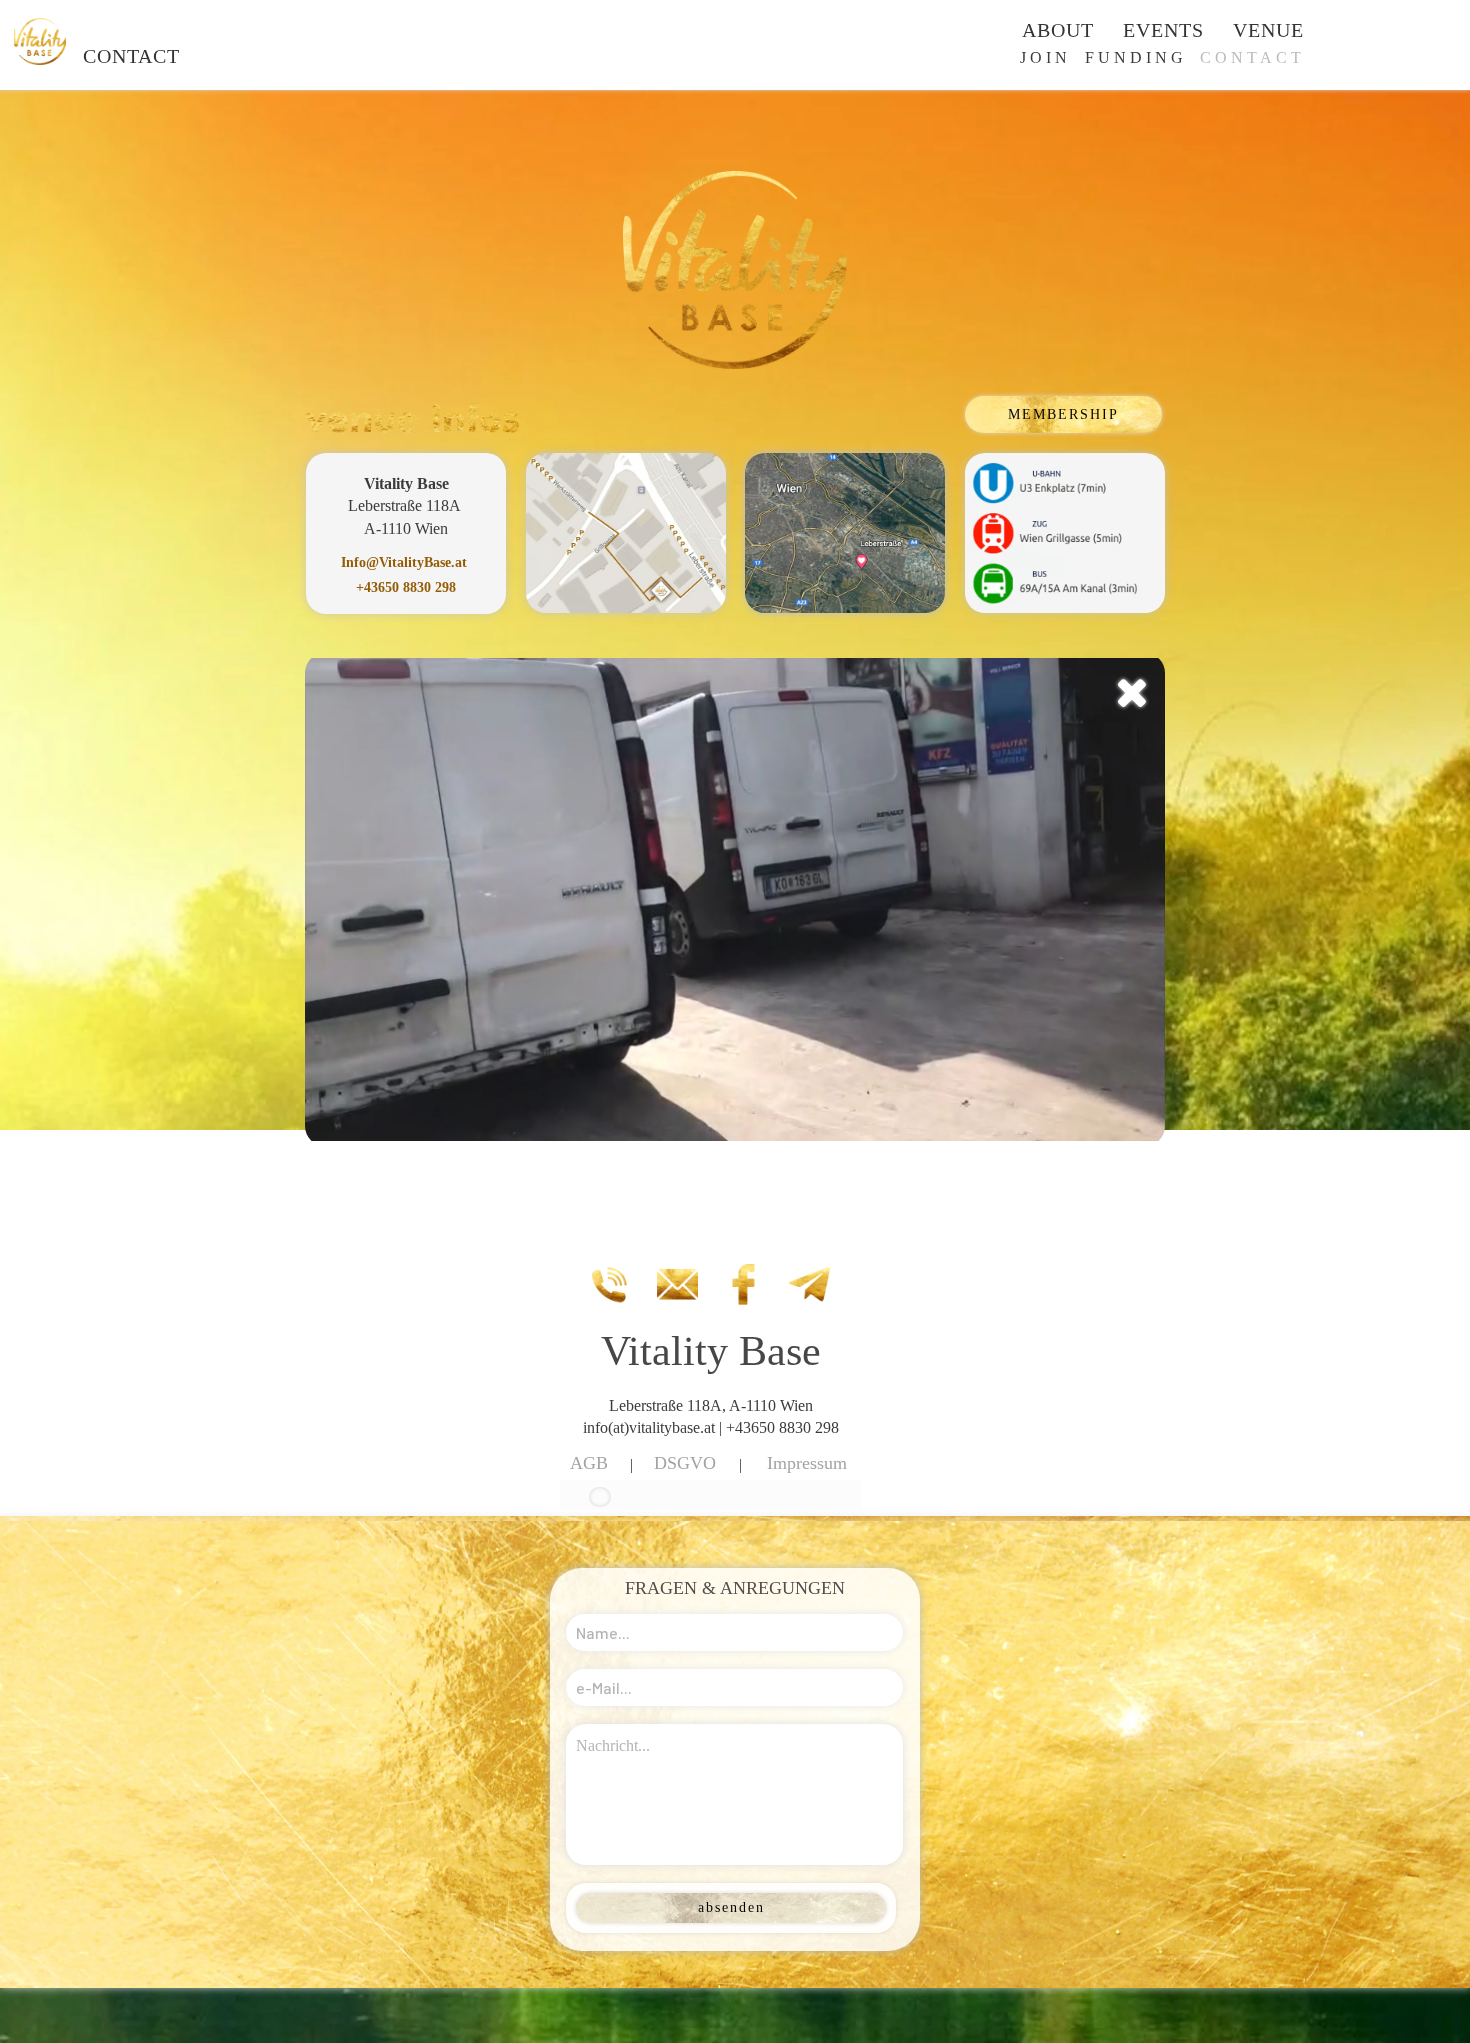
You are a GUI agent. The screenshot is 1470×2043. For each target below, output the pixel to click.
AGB (589, 1463)
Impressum (807, 1463)
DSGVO (685, 1463)
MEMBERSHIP (1063, 414)
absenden (731, 1907)
